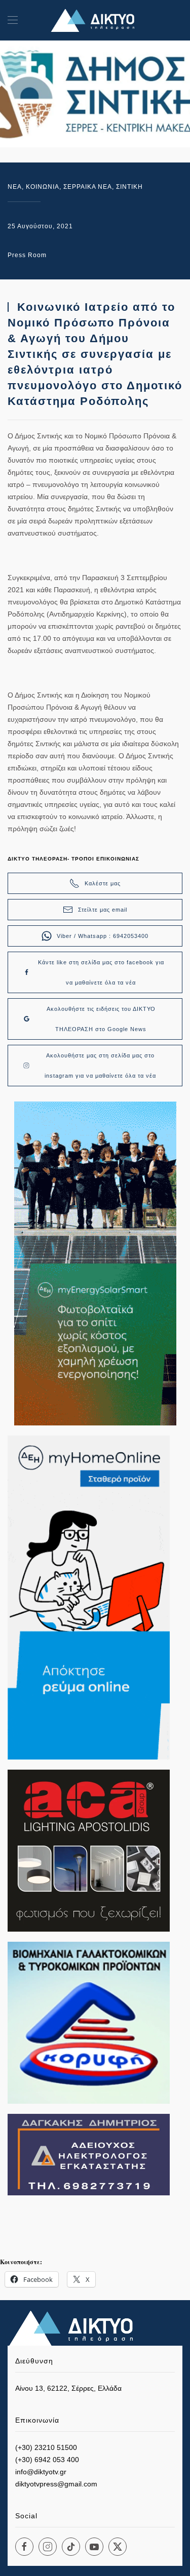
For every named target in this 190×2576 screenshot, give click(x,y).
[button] (13, 20)
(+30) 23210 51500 (46, 2447)
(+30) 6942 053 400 (47, 2460)
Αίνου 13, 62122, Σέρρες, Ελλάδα (68, 2388)
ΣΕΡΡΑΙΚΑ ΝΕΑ (88, 187)
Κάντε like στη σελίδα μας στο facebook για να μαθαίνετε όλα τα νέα (101, 972)
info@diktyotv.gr (41, 2472)
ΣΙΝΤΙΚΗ (129, 187)
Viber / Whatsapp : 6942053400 (103, 936)
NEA (15, 187)
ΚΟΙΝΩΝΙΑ (43, 187)
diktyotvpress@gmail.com (56, 2484)
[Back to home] (95, 20)
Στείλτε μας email (103, 910)
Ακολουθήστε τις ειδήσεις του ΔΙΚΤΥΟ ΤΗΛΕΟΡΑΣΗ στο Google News (101, 1019)
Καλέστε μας (103, 883)
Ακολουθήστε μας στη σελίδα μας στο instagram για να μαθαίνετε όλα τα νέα (100, 1066)
